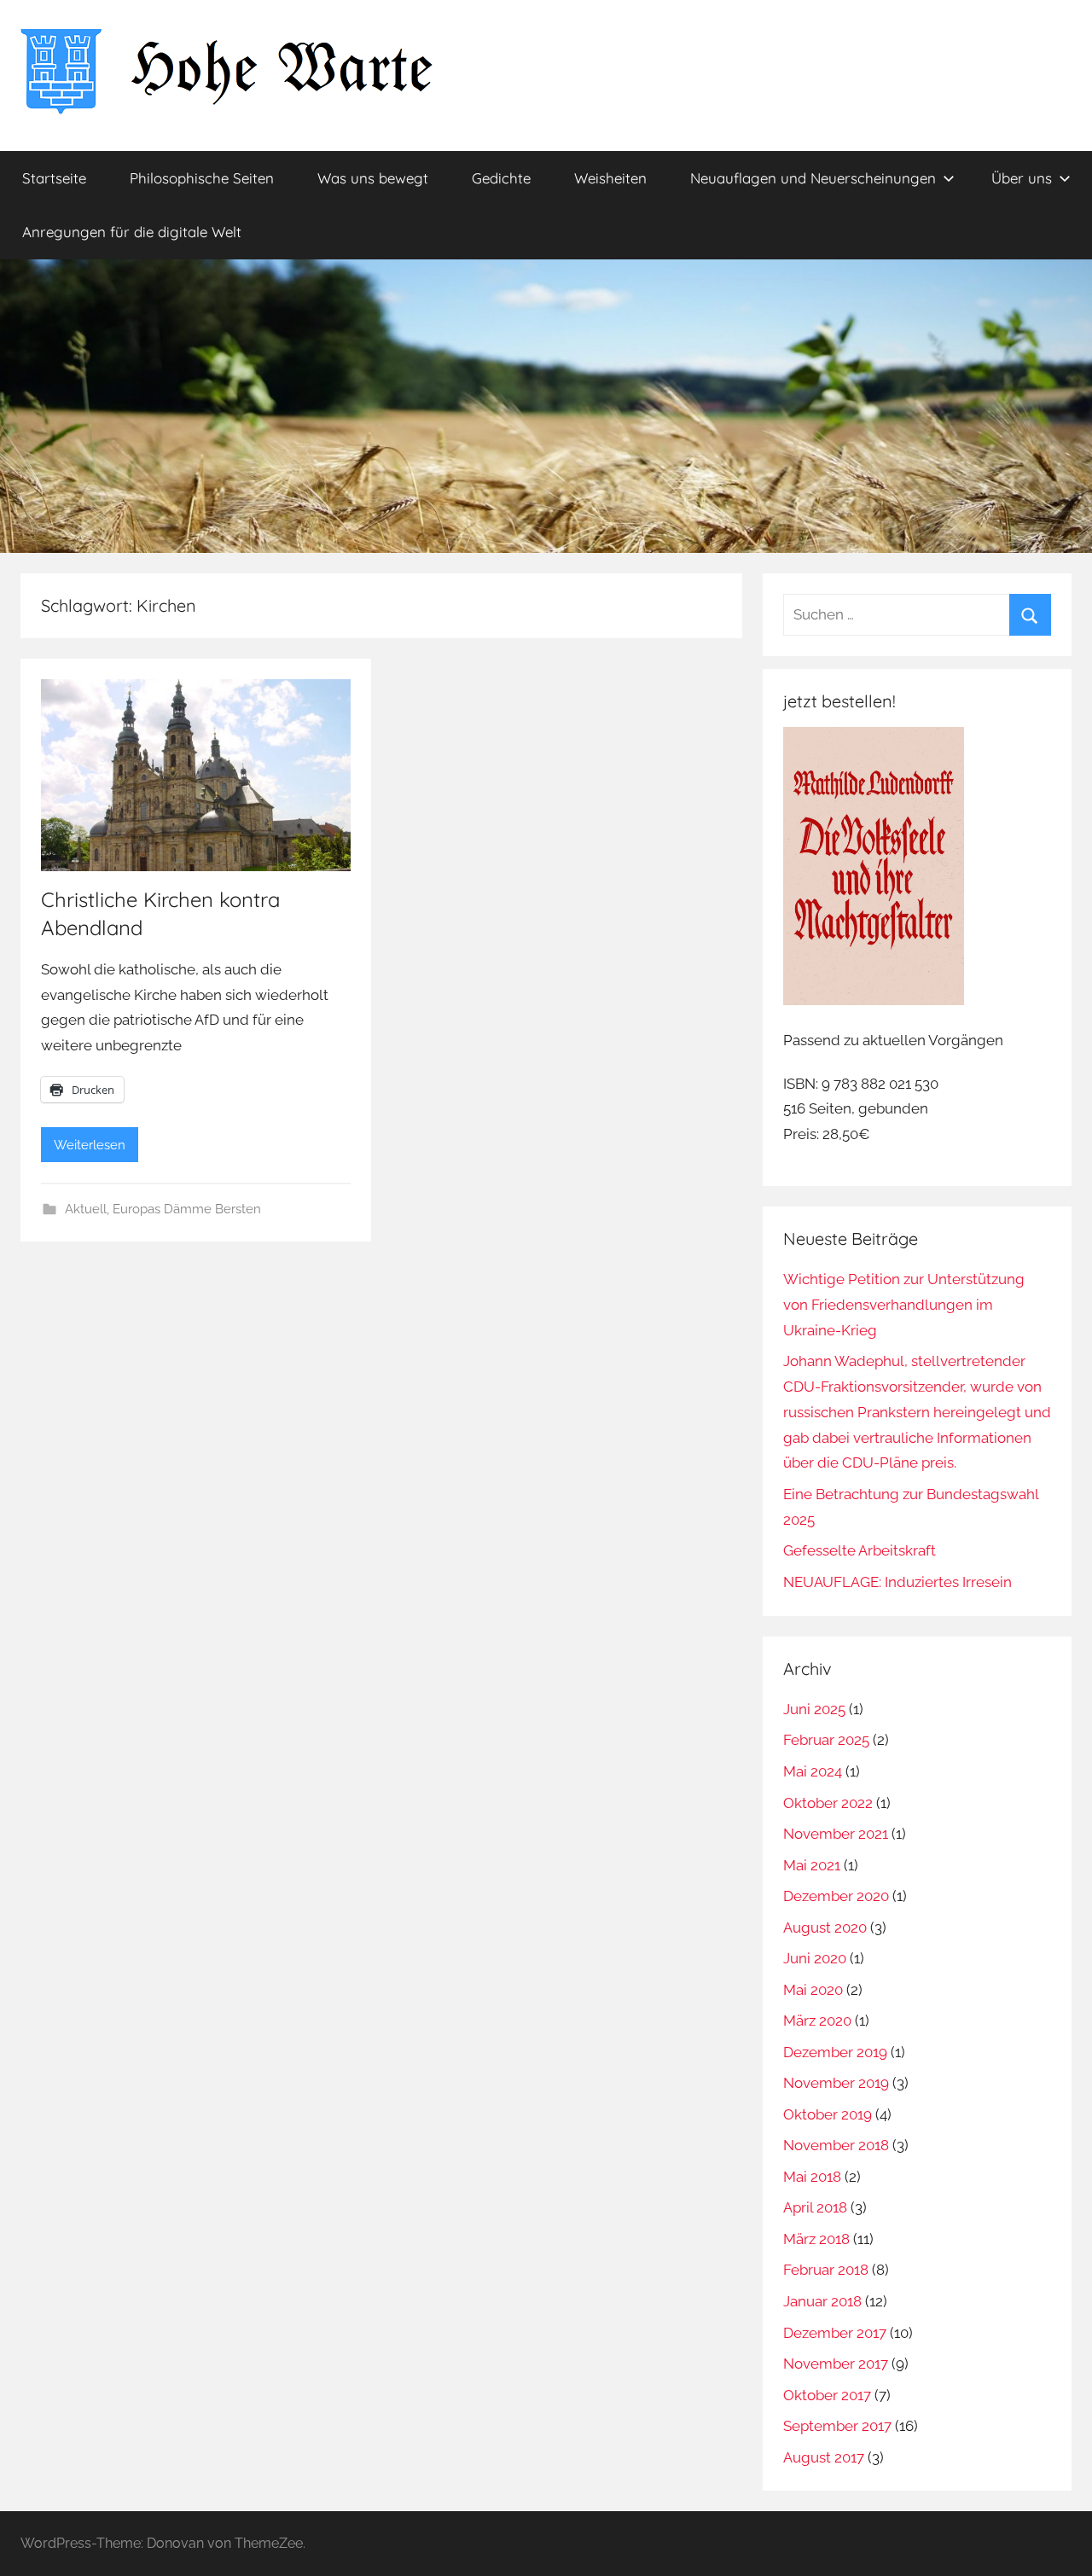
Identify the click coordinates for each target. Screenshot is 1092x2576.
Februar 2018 (826, 2270)
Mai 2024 (813, 1771)
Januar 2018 (822, 2301)
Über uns (1022, 178)
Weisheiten (610, 178)
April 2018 (815, 2207)
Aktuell (86, 1209)
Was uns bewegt (373, 178)
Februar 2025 (826, 1740)
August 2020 (825, 1928)
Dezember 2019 (835, 2052)
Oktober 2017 (827, 2395)
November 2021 (836, 1834)
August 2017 (824, 2457)
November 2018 (836, 2145)
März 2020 (817, 2021)
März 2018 (816, 2239)
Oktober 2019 (828, 2114)
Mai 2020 (813, 1990)
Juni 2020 (815, 1958)
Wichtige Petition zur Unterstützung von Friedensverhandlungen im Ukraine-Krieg (904, 1305)
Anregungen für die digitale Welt (132, 232)
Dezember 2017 (835, 2333)
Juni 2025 (814, 1709)
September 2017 (837, 2426)
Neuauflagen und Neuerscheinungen (813, 178)
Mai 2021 (812, 1865)
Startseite (54, 178)
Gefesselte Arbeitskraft (860, 1550)
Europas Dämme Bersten (187, 1209)
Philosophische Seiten (202, 178)
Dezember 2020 (836, 1896)
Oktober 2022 (828, 1803)
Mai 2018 (812, 2177)
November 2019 (836, 2083)
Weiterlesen (90, 1145)
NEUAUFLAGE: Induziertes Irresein (897, 1582)
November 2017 (836, 2364)
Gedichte (501, 178)
